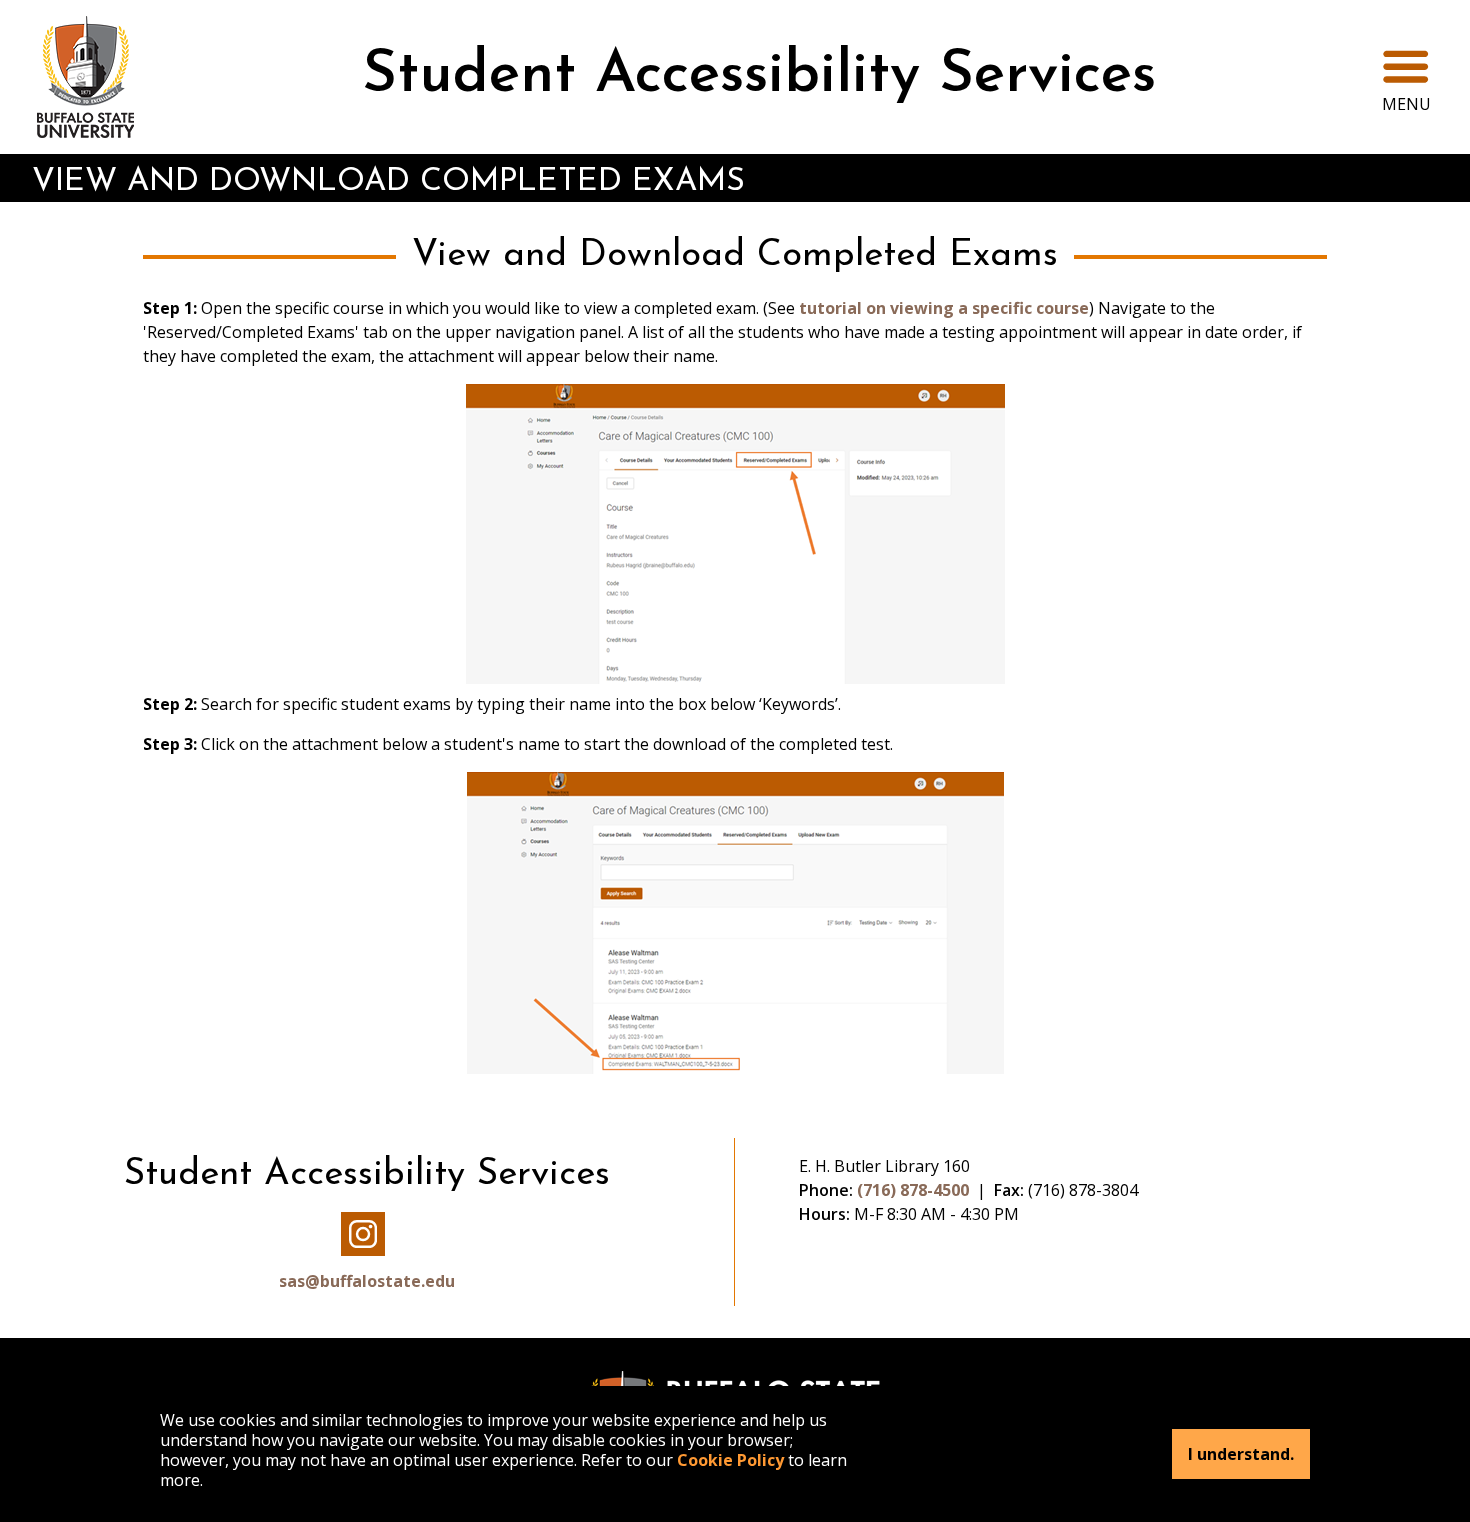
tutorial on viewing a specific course (944, 308)
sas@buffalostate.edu (367, 1281)
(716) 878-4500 (913, 1190)
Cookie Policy (730, 1460)
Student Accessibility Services (759, 76)
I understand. (1241, 1454)
